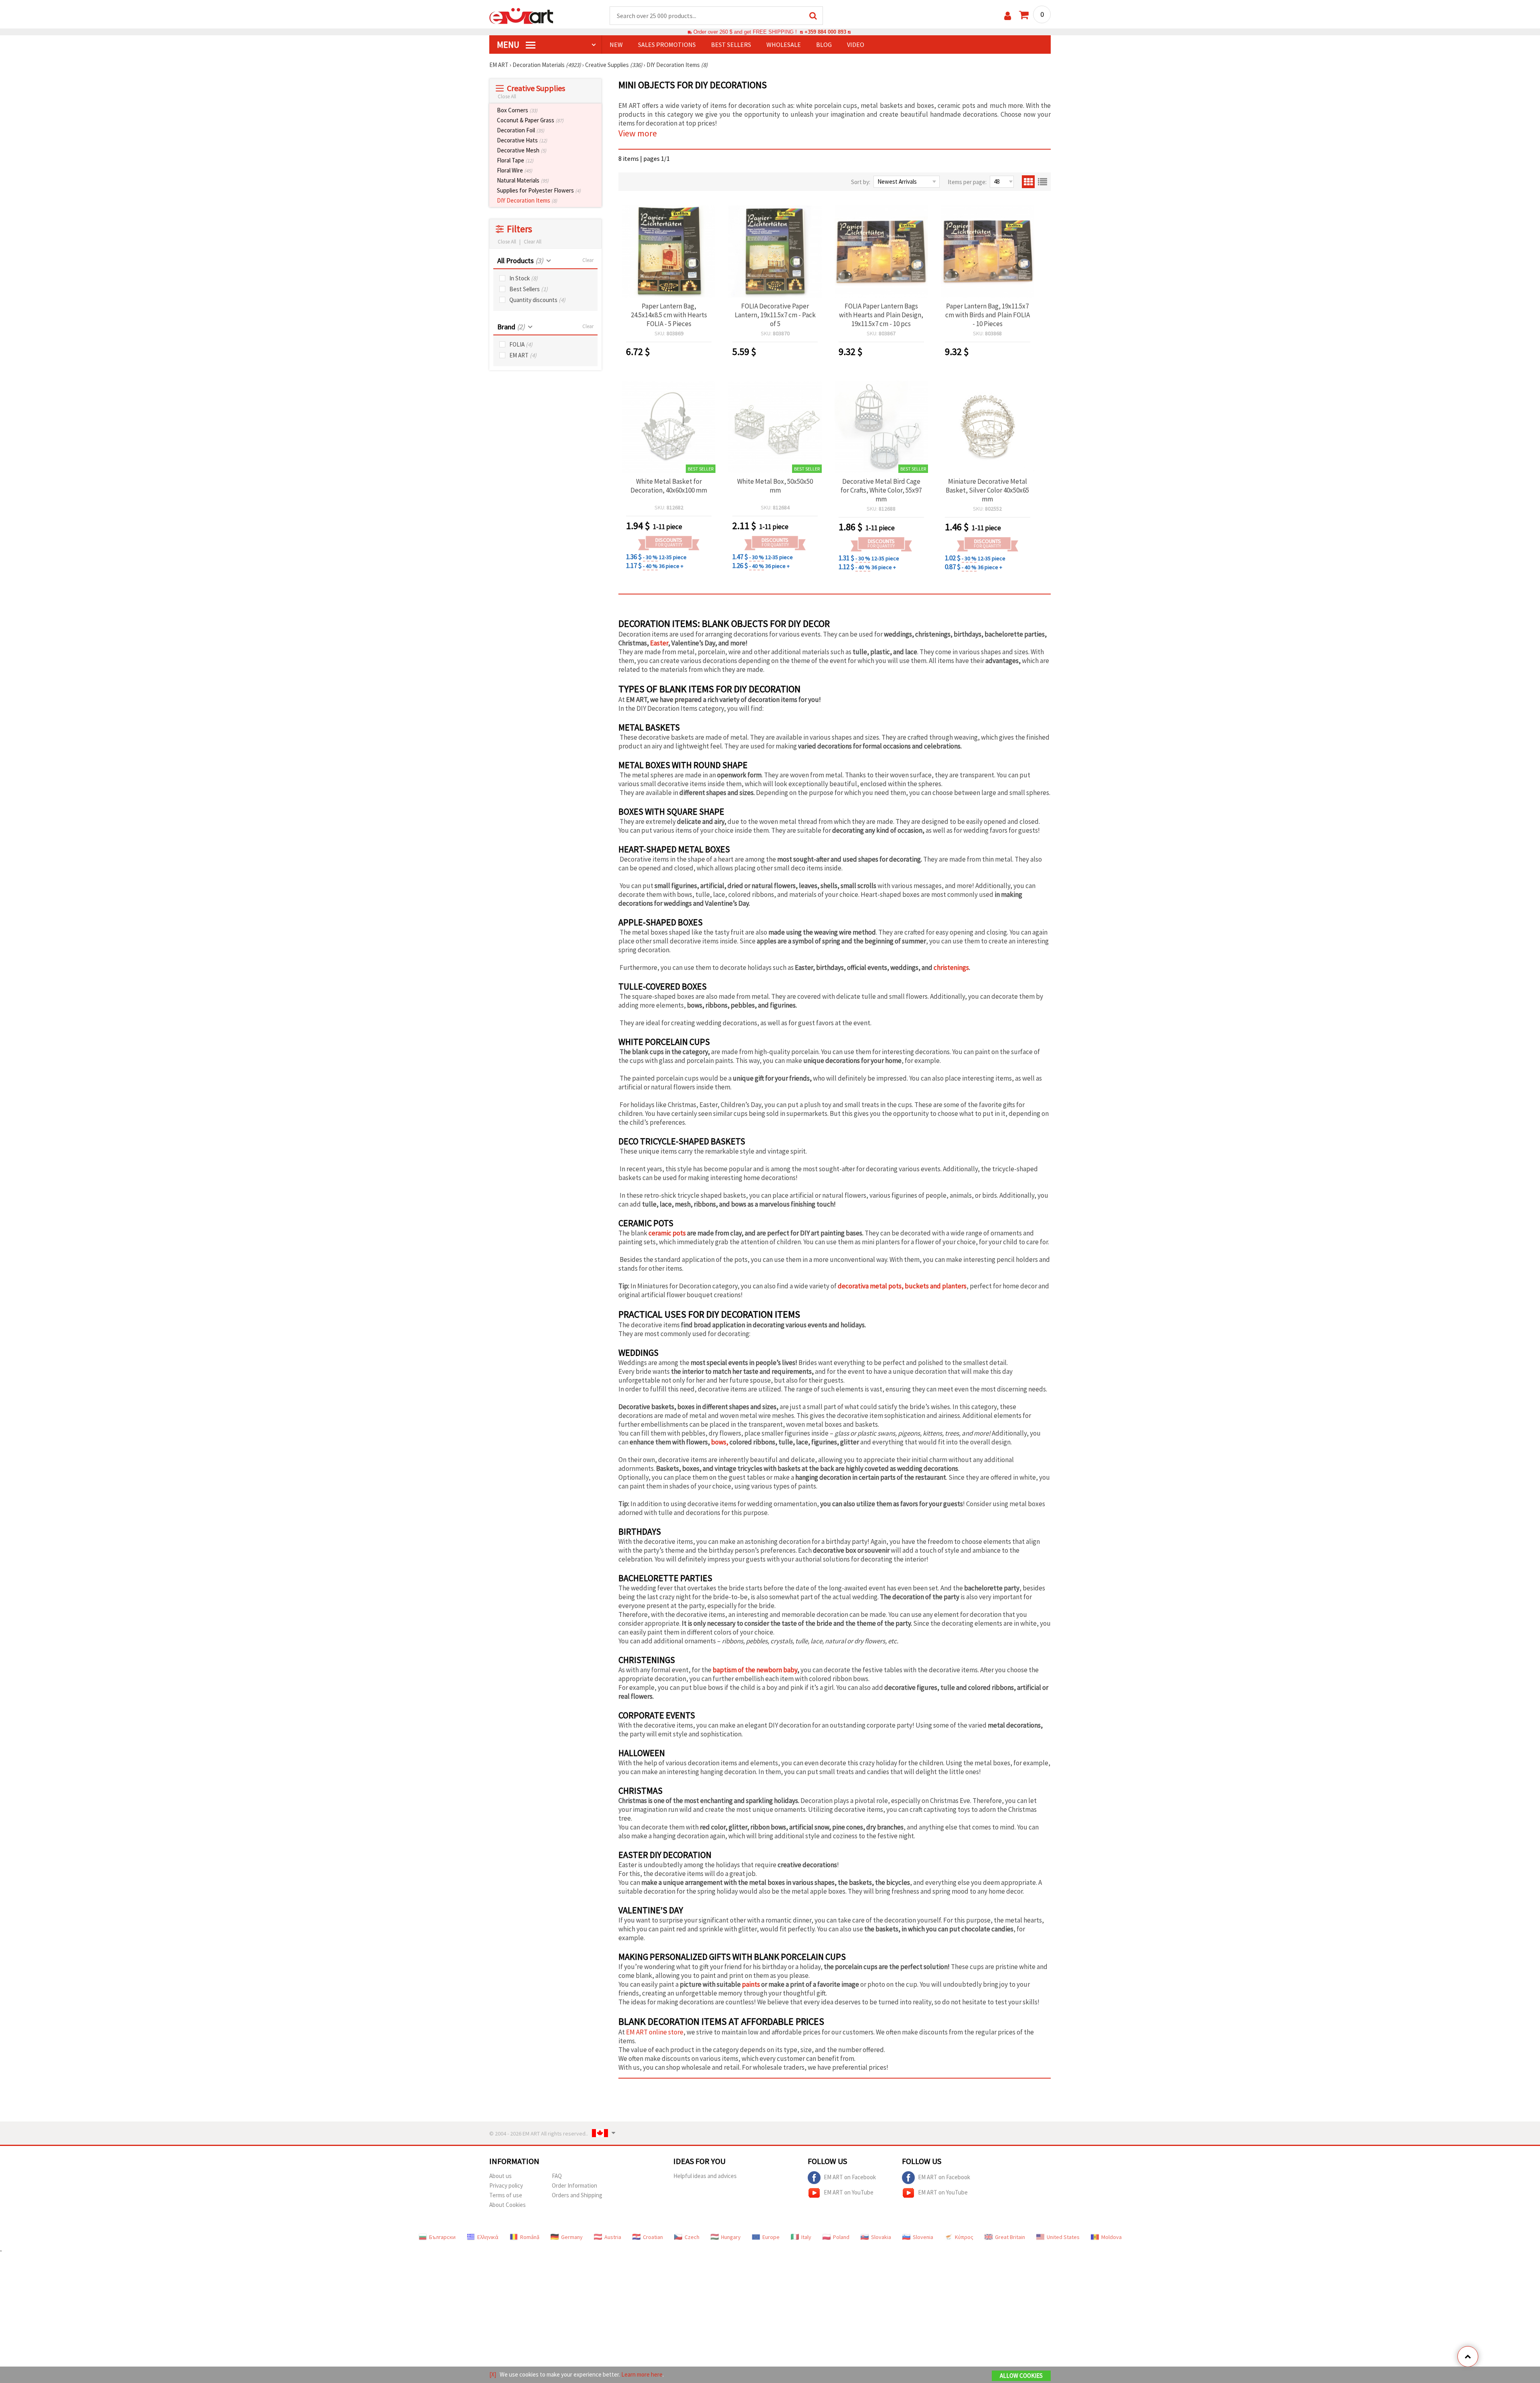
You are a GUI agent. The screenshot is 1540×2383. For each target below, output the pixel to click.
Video (856, 45)
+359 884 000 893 (825, 32)
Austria (613, 2237)
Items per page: (967, 182)
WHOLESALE (784, 45)
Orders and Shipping (577, 2195)
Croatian (653, 2237)
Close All (507, 96)
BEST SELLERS (731, 45)
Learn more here (642, 2374)
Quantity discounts (537, 300)
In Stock (524, 278)
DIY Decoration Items (527, 200)
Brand (511, 327)
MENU (509, 45)
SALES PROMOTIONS (667, 45)
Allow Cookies (1021, 2376)
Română (530, 2237)
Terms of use (506, 2195)
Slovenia (923, 2237)
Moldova (1111, 2237)
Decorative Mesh (522, 150)
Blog (824, 45)
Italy (806, 2237)
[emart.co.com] (521, 15)
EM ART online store (655, 2032)
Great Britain (1010, 2237)
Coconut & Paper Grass (530, 120)
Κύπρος (964, 2237)
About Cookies (508, 2205)
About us (500, 2176)
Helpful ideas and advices (705, 2176)
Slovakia (881, 2237)
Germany (572, 2237)
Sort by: (861, 182)
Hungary (731, 2237)
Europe (771, 2237)
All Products (520, 261)
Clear (588, 260)
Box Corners (517, 110)
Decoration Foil (521, 130)
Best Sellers (529, 289)
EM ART (523, 355)
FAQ (557, 2176)
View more (638, 133)
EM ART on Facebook (850, 2177)
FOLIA (521, 344)
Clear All (533, 242)
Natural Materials (523, 180)
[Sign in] (1008, 16)
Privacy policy (506, 2185)
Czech (692, 2237)
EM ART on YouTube (849, 2192)
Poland (841, 2237)
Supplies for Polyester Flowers (539, 190)
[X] (493, 2374)
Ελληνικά (488, 2237)
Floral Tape (515, 160)
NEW (616, 45)
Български (442, 2237)
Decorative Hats (522, 140)
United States (1063, 2237)
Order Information (574, 2185)
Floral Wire (515, 170)
